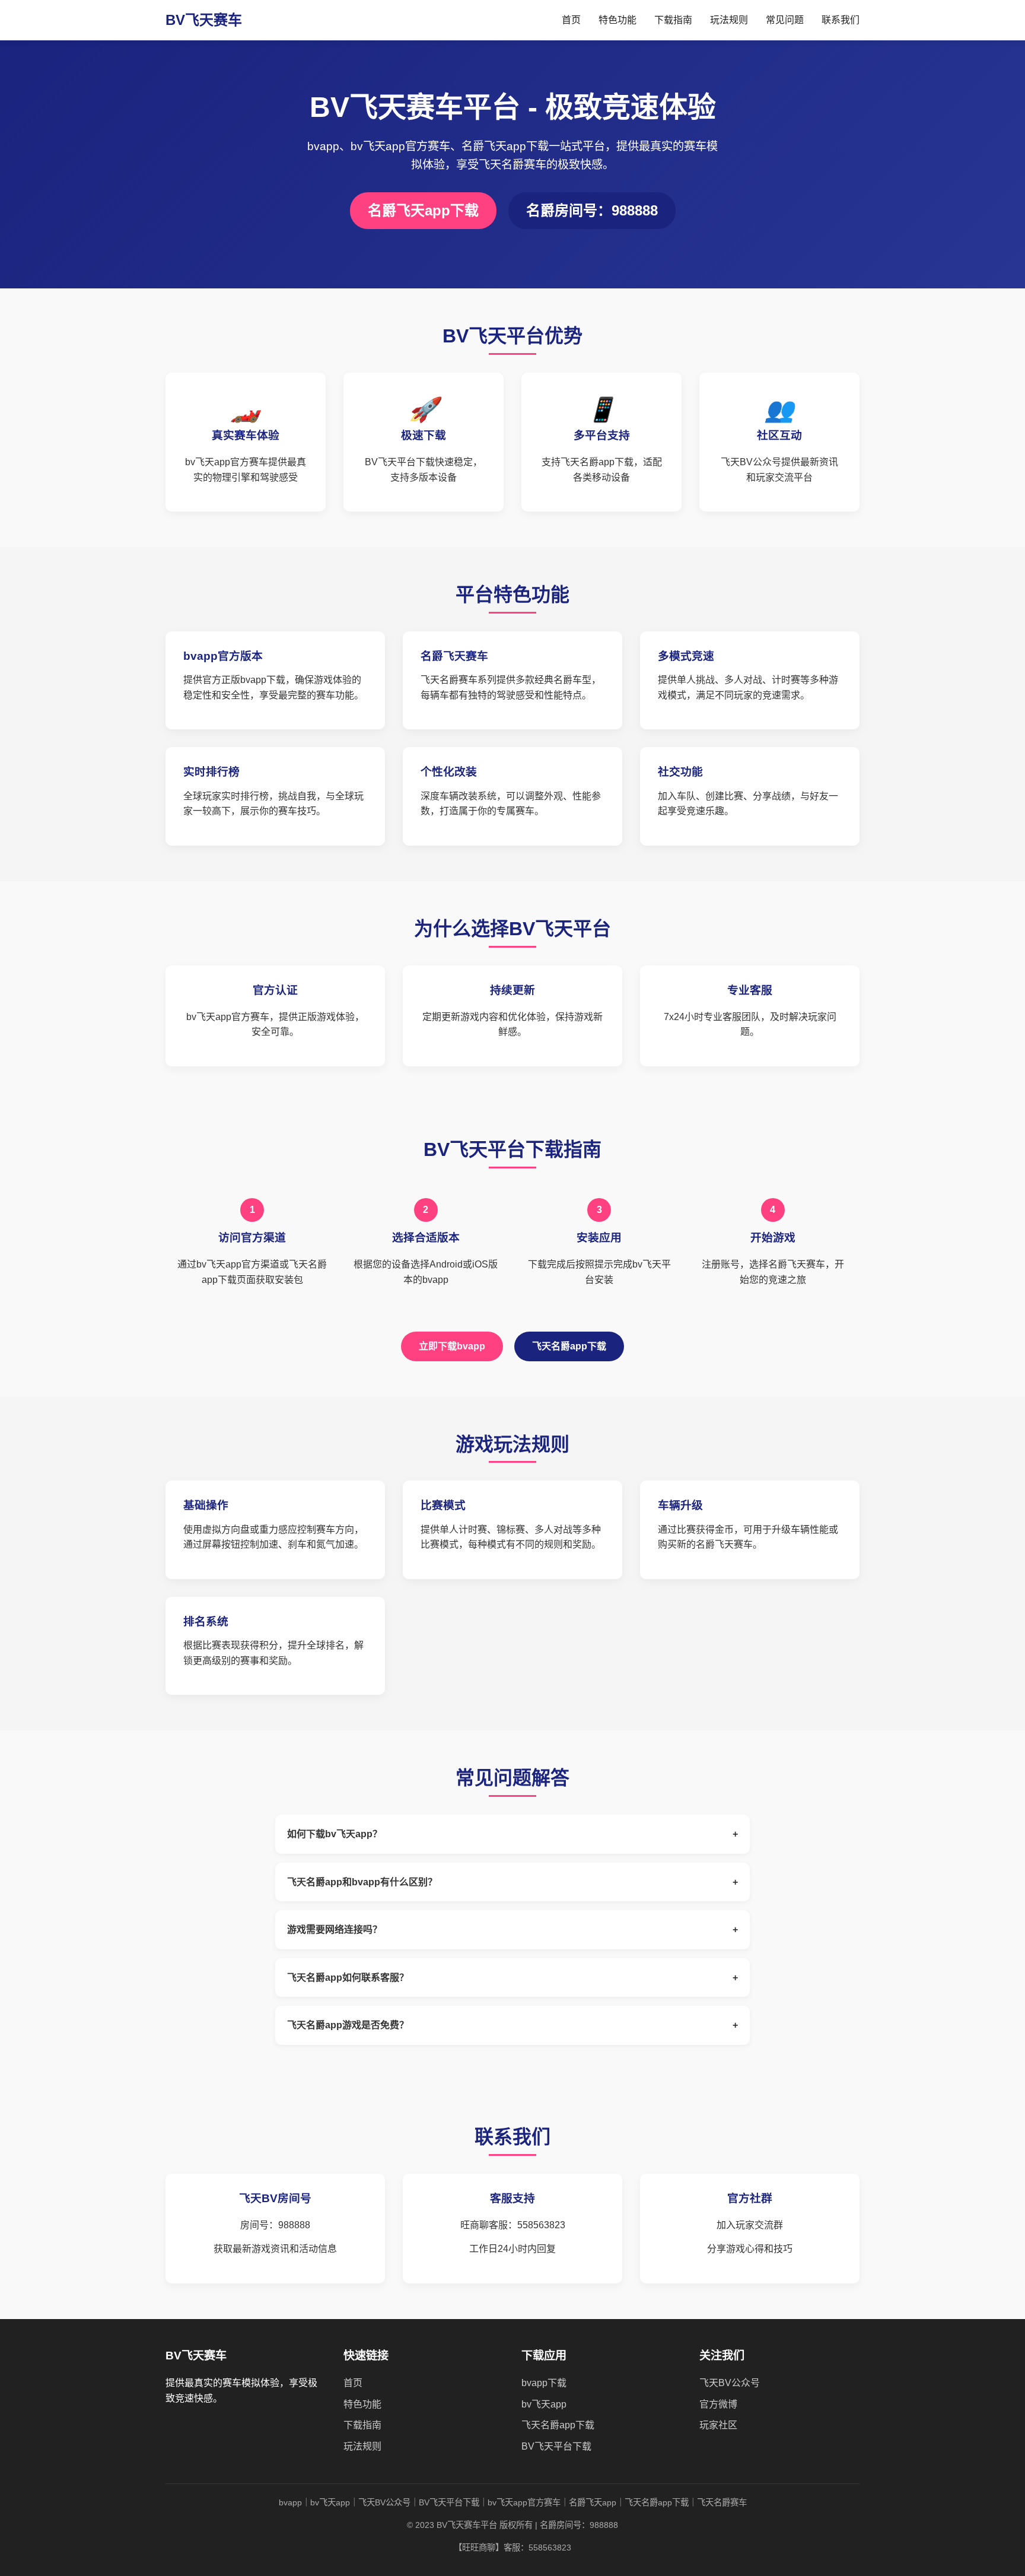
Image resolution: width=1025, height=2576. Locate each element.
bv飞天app (544, 2404)
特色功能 (617, 20)
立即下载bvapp (452, 1346)
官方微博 (718, 2404)
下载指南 (673, 20)
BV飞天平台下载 (556, 2446)
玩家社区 (718, 2425)
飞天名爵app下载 (569, 1346)
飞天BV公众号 (730, 2383)
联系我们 (841, 20)
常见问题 (785, 20)
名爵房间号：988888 (592, 210)
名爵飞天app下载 (423, 210)
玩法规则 (729, 20)
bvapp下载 (544, 2383)
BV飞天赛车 (204, 20)
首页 (571, 20)
